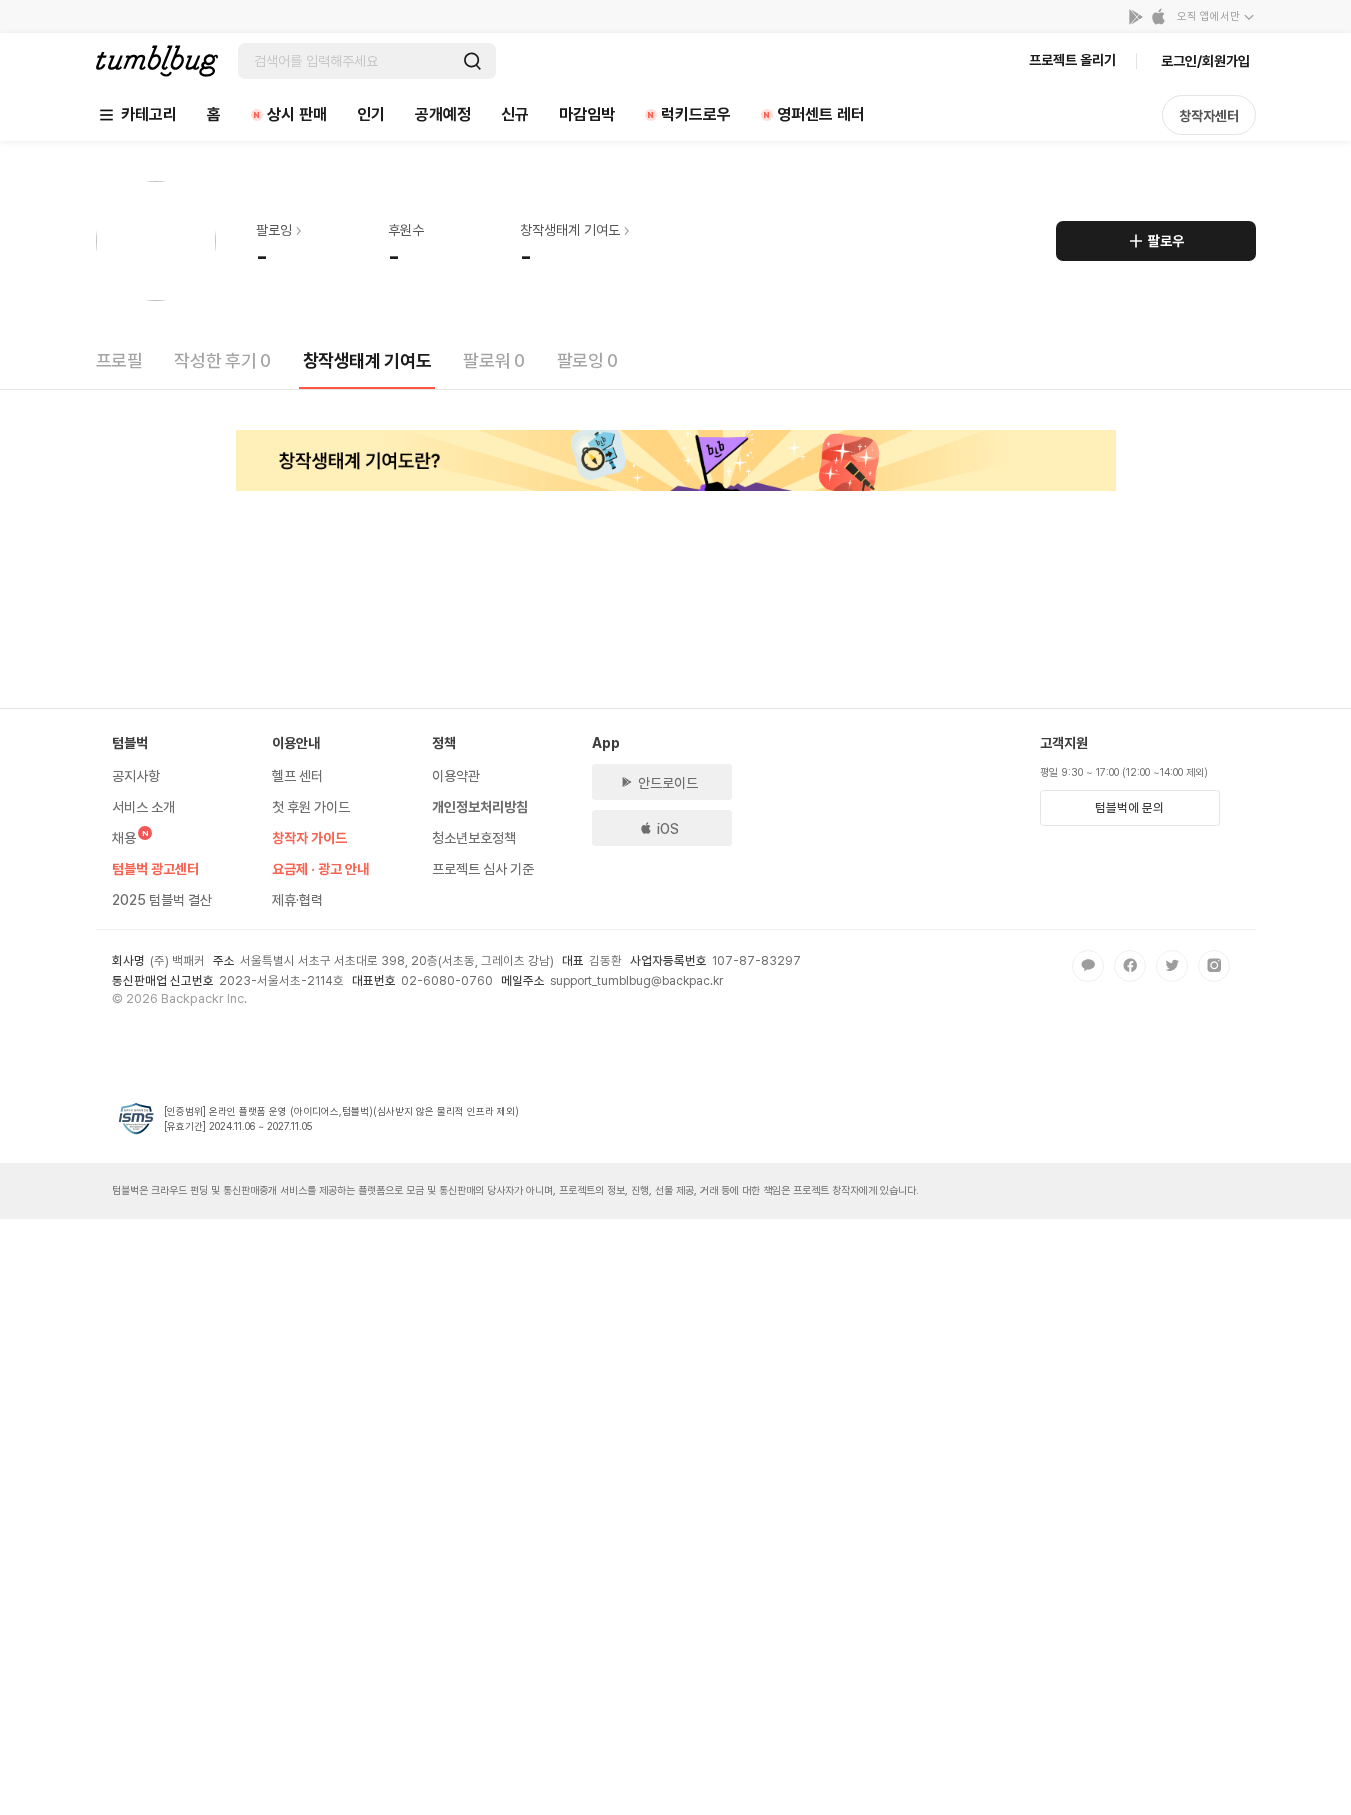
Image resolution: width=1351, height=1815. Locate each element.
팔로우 (1166, 241)
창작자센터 (1209, 116)
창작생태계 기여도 (367, 360)
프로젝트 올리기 (1072, 60)
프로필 (119, 360)
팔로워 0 (493, 360)
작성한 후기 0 (222, 360)
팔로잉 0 (587, 360)
